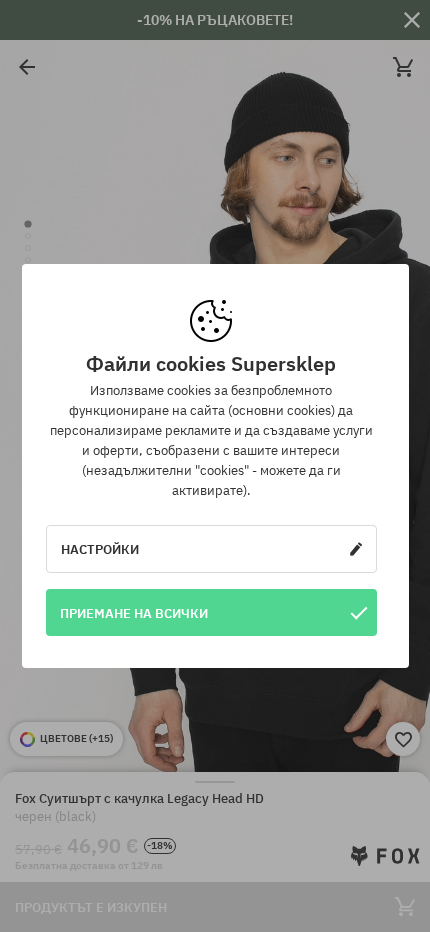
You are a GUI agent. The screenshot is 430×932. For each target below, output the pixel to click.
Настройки (100, 549)
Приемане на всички (134, 613)
